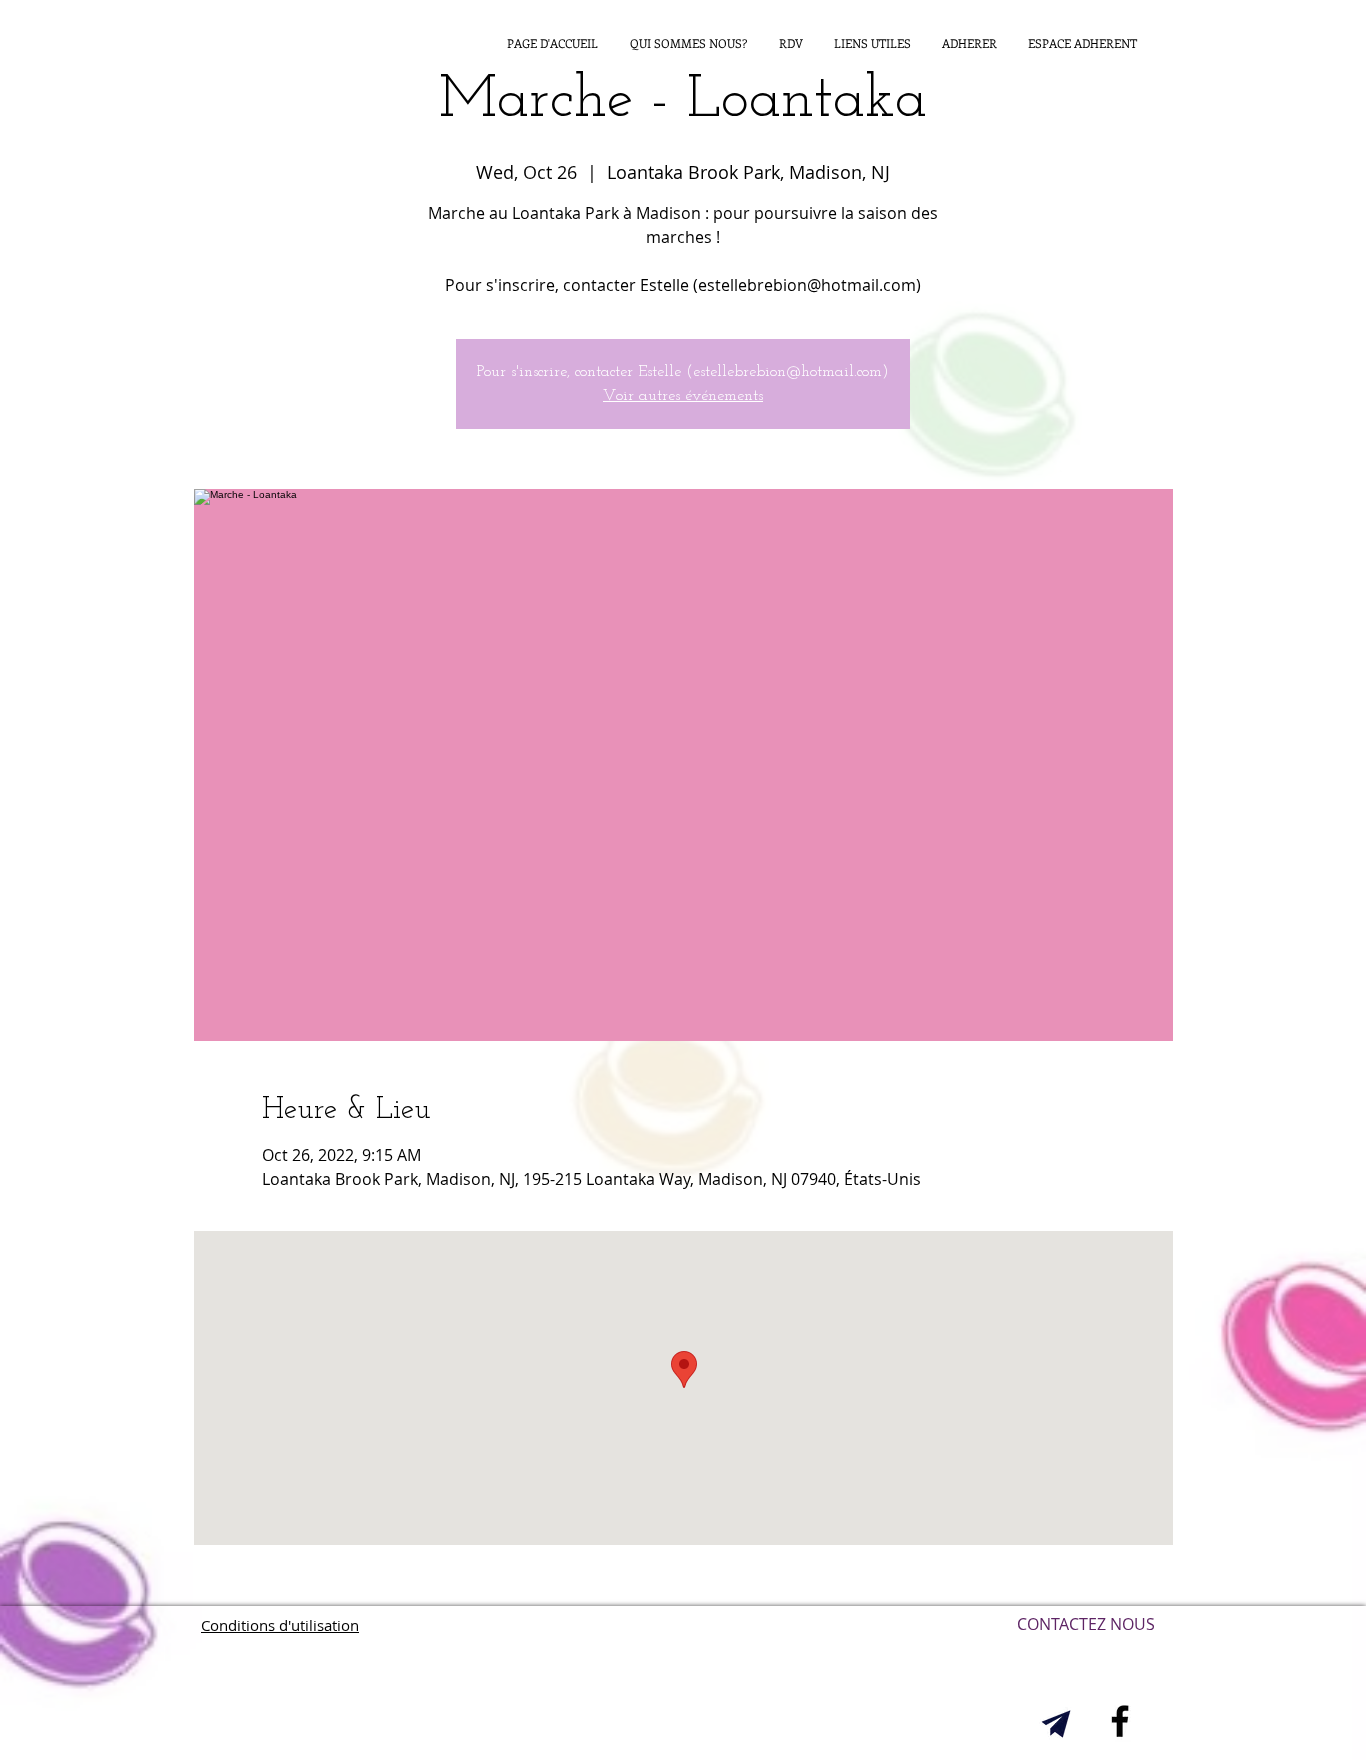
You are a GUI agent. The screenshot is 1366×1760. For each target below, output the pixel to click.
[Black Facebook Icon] (1120, 1721)
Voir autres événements (683, 396)
